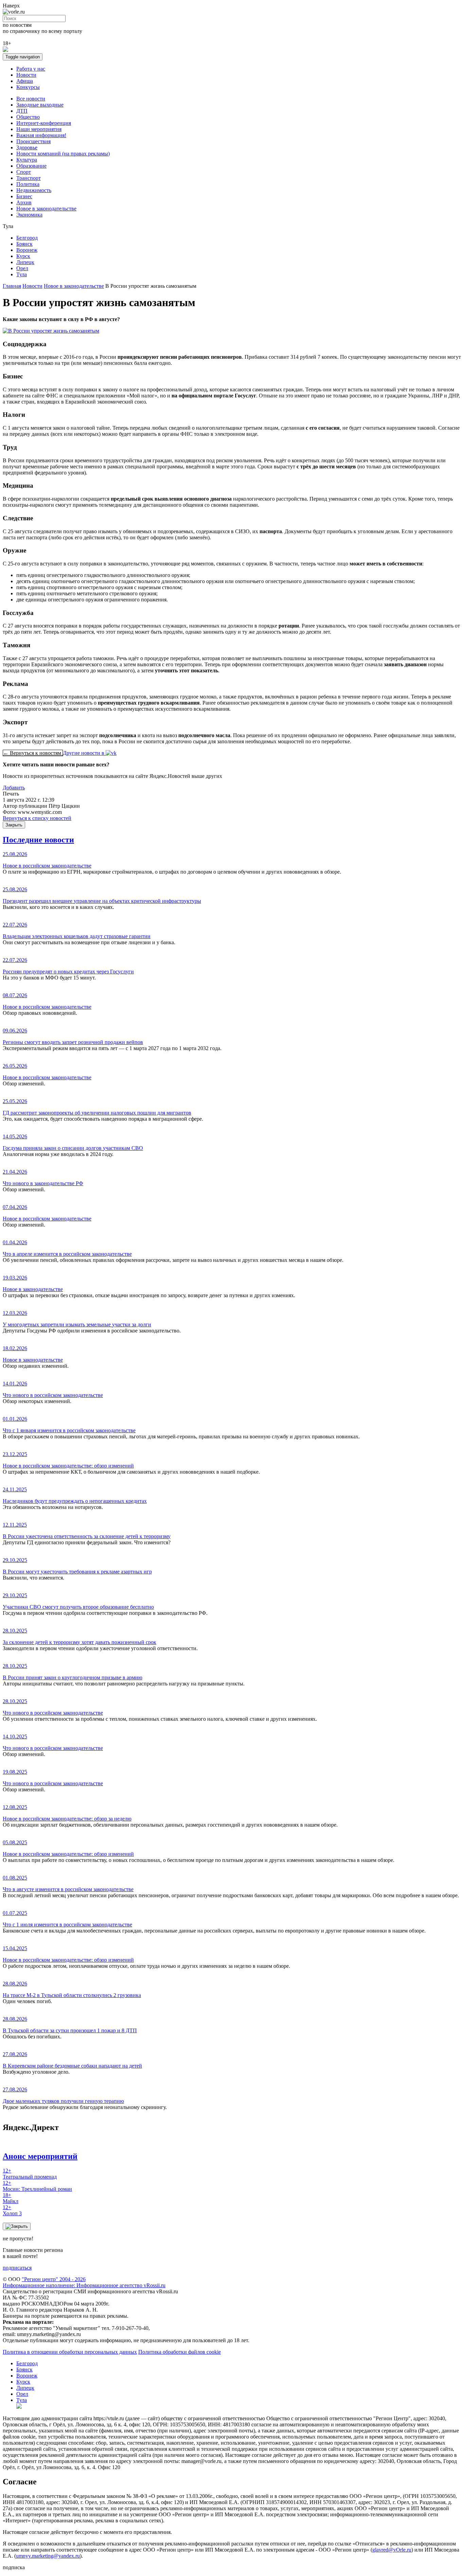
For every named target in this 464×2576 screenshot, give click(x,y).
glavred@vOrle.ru (392, 2550)
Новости (26, 75)
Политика (28, 184)
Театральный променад (30, 2174)
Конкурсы (28, 87)
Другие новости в (84, 753)
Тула (22, 274)
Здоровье (27, 147)
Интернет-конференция (44, 123)
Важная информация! (41, 135)
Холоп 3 (12, 2210)
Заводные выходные (40, 105)
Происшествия (33, 141)
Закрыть (14, 825)
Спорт (24, 172)
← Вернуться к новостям (33, 753)
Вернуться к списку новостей (37, 818)
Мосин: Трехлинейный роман (37, 2186)
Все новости (31, 99)
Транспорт (29, 178)
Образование (31, 166)
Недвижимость (34, 190)
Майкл (11, 2198)
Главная (12, 286)
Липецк (25, 262)
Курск (23, 256)
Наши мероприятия (39, 129)
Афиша (25, 81)
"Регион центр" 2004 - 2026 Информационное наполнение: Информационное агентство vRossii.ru (84, 2282)
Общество (28, 117)
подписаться (17, 2268)
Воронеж (27, 250)
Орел (22, 268)
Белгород (27, 238)
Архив (24, 202)
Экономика (29, 215)
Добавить (14, 788)
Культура (27, 160)
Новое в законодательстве (46, 209)
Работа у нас (31, 69)
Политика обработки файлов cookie (180, 2352)
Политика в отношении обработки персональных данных (70, 2352)
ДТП (22, 111)
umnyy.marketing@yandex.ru (48, 2556)
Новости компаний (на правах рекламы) (63, 154)
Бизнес (24, 196)
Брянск (24, 244)
